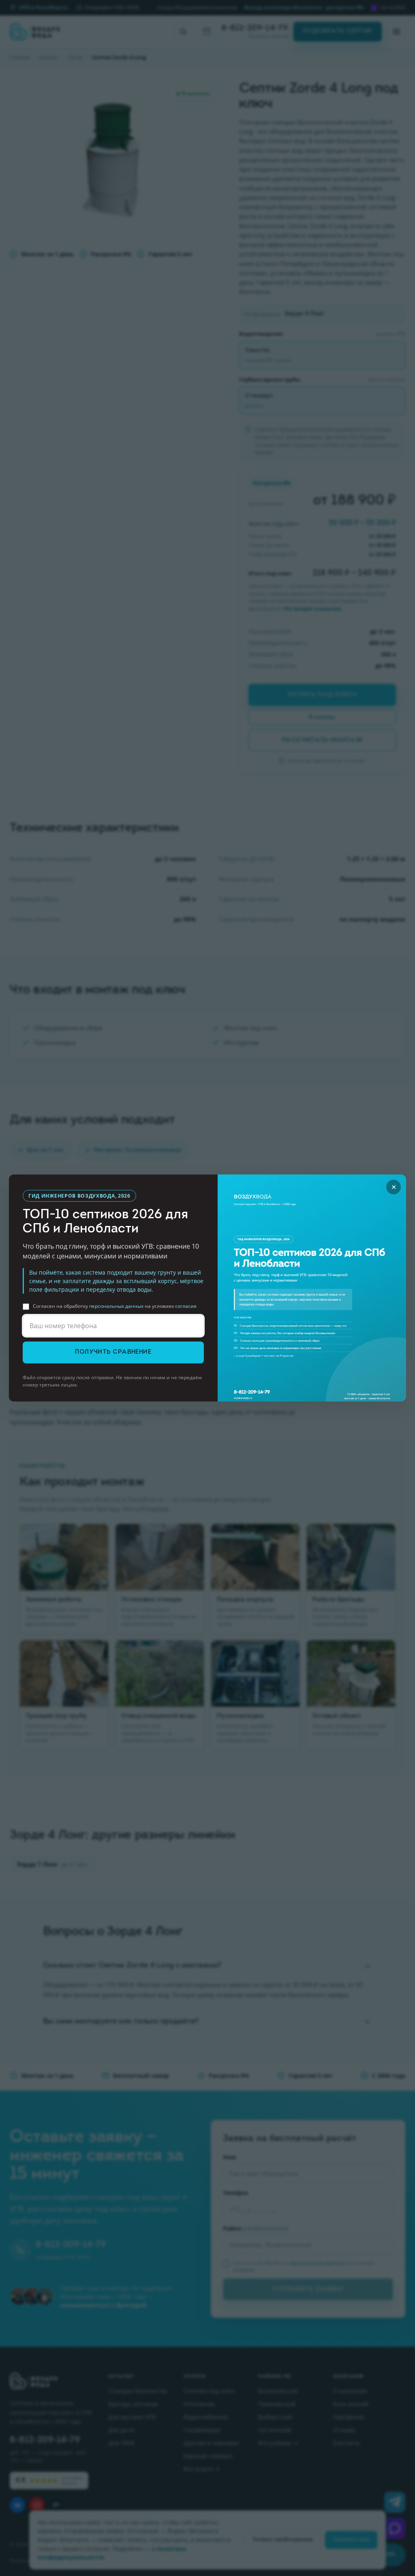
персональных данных (116, 1306)
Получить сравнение (113, 1352)
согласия (186, 1306)
